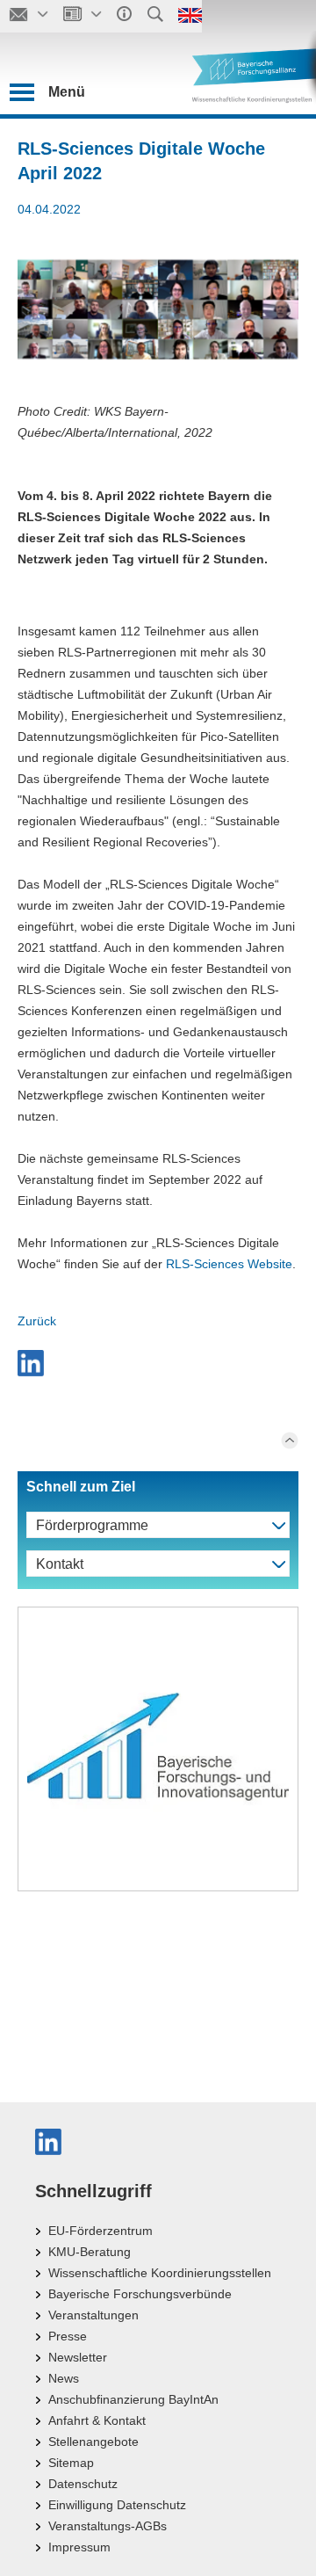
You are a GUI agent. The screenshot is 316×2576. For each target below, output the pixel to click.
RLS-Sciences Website (229, 1264)
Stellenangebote (93, 2442)
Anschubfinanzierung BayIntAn (133, 2399)
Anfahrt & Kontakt (97, 2420)
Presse (68, 2336)
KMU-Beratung (90, 2252)
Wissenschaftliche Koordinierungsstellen (160, 2273)
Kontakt (60, 1564)
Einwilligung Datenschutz (117, 2505)
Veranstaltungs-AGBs (108, 2526)
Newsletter (78, 2357)
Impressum (79, 2547)
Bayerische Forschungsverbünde (140, 2294)
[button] (33, 1363)
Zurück (37, 1321)
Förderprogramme (92, 1525)
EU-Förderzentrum (101, 2231)
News (64, 2378)
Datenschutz (83, 2484)
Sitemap (71, 2463)
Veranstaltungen (93, 2315)
